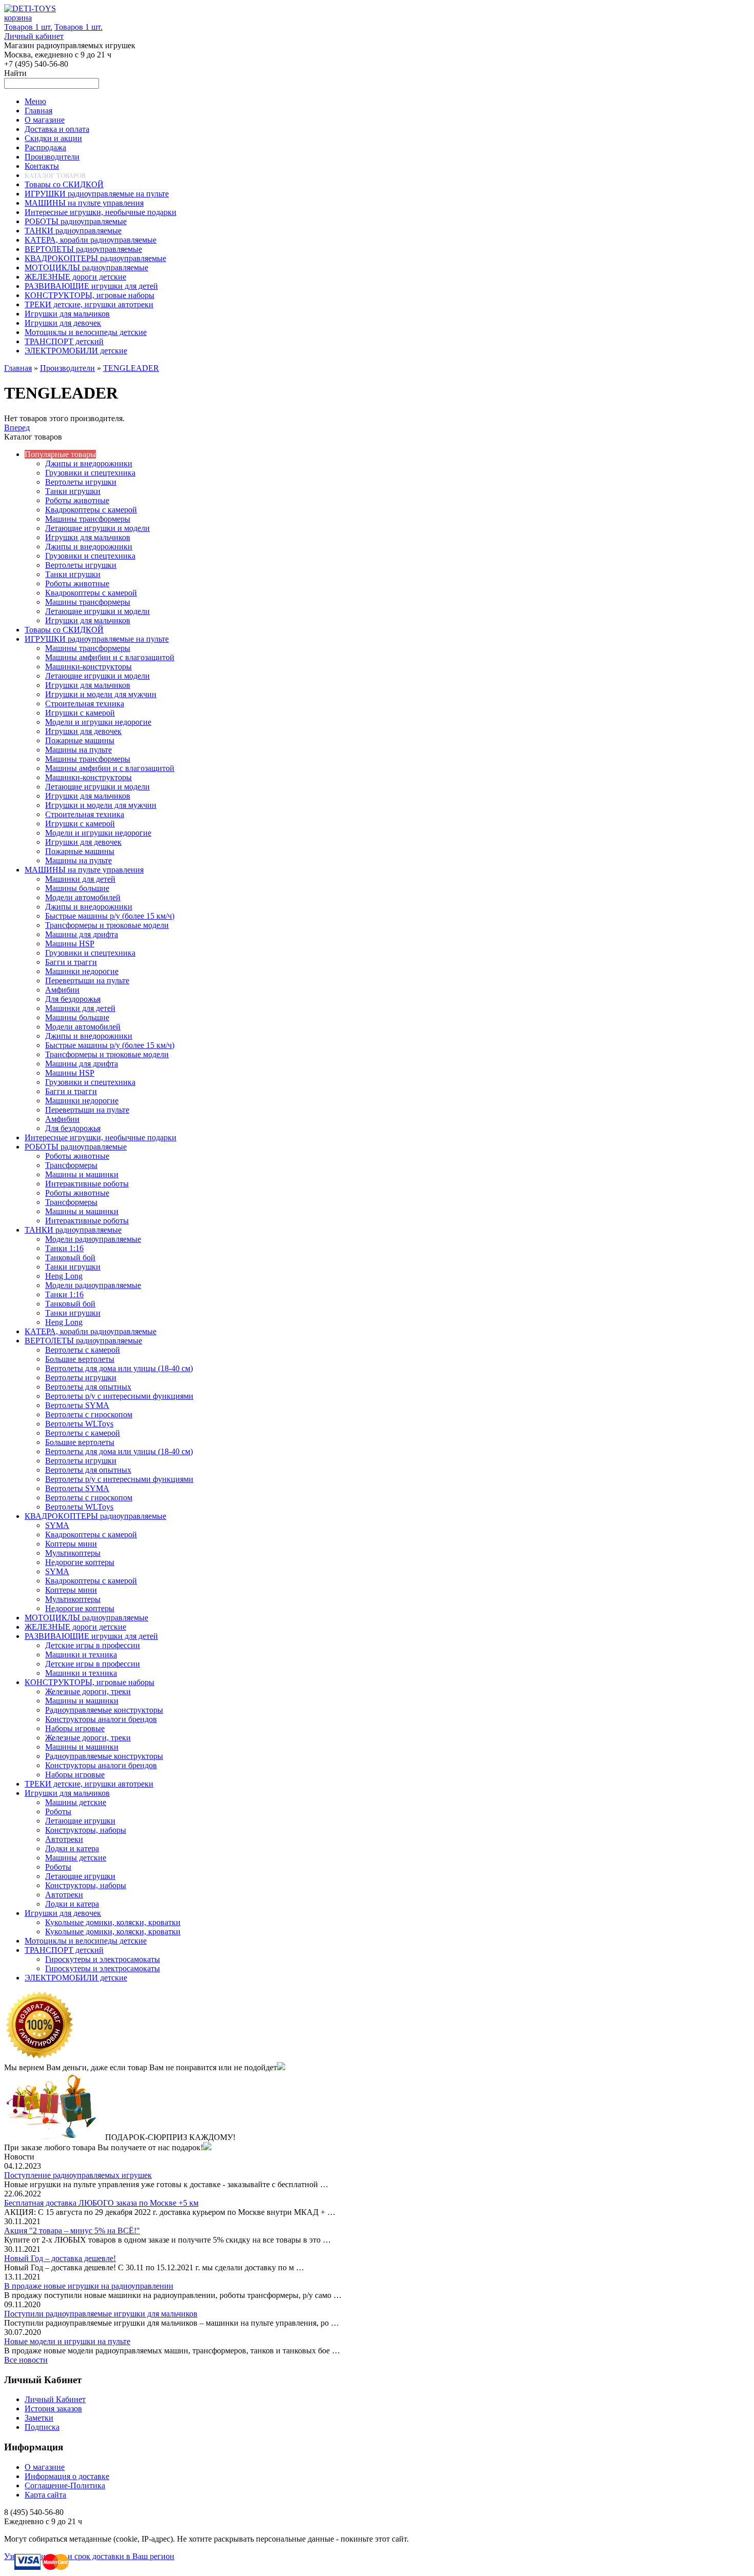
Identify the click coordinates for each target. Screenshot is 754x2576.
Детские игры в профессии (93, 1645)
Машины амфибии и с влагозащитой (110, 657)
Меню (35, 101)
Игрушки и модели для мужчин (101, 694)
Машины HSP (70, 944)
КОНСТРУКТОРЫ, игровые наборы (90, 1682)
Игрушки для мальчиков (88, 537)
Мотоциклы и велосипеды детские (86, 1941)
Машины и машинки (82, 1174)
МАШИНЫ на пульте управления (84, 870)
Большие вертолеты (80, 1359)
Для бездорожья (73, 999)
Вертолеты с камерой (83, 1350)
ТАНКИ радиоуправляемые (73, 1230)
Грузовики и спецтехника (90, 473)
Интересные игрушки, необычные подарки (101, 1137)
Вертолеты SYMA (77, 1405)
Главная (18, 368)
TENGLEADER (131, 368)
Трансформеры (71, 1165)
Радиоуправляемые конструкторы (104, 1710)
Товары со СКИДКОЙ (64, 630)
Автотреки (64, 1839)
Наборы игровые (75, 1728)
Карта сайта (45, 2495)
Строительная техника (85, 704)
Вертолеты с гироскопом (89, 1414)
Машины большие (77, 888)
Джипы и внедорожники (89, 463)
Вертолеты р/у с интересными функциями (119, 1396)
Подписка (42, 2427)
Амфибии (62, 990)
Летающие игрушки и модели (97, 528)
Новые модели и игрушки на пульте (67, 2341)
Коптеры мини (71, 1544)
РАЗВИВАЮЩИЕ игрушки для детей (91, 1636)
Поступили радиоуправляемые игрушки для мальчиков (101, 2314)
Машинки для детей (80, 879)
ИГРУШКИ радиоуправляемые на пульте (97, 639)
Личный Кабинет (55, 2399)
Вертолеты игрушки (81, 482)
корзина (18, 18)
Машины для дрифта (82, 934)
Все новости (26, 2360)
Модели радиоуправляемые (93, 1239)
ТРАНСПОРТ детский (64, 1950)
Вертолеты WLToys (79, 1424)
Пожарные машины (80, 740)
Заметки (39, 2418)
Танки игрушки (73, 491)
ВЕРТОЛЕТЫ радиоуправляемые (83, 1341)
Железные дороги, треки (88, 1691)
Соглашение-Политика (65, 2485)
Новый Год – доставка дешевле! (60, 2258)
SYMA (57, 1525)
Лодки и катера (72, 1848)
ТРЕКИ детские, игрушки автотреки (89, 1784)
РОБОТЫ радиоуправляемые (76, 1147)
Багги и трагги (71, 962)
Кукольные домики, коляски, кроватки (113, 1922)
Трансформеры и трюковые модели (107, 925)
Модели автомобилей (83, 897)
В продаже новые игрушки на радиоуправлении (89, 2286)
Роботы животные (77, 500)
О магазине (45, 2467)
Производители (67, 368)
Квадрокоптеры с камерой (91, 510)
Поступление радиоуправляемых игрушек (78, 2175)
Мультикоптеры (73, 1553)
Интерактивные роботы (87, 1184)
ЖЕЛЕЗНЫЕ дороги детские (75, 1627)
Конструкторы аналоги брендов (101, 1719)
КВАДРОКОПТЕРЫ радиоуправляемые (95, 1516)
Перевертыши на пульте (87, 980)
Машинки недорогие (82, 971)
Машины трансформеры (88, 519)
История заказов (53, 2409)
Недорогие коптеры (80, 1562)
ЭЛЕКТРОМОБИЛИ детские (76, 1978)
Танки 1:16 (64, 1248)
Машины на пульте (78, 750)
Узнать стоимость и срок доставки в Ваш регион (89, 2556)
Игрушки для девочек (83, 731)
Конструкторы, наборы (86, 1830)
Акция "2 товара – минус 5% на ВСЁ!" (72, 2231)
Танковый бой (70, 1257)
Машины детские (76, 1802)
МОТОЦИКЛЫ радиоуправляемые (86, 1618)
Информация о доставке (67, 2476)
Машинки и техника (81, 1654)
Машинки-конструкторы (88, 667)
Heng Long (64, 1276)
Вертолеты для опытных (88, 1387)
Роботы (58, 1811)
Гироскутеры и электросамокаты (103, 1959)
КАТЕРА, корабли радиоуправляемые (91, 1331)
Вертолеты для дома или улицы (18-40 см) (119, 1368)
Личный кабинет (34, 36)
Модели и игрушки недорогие (98, 722)
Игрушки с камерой (80, 713)
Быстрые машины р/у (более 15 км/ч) (110, 916)
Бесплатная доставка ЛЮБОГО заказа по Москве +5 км (101, 2203)
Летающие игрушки (80, 1821)
